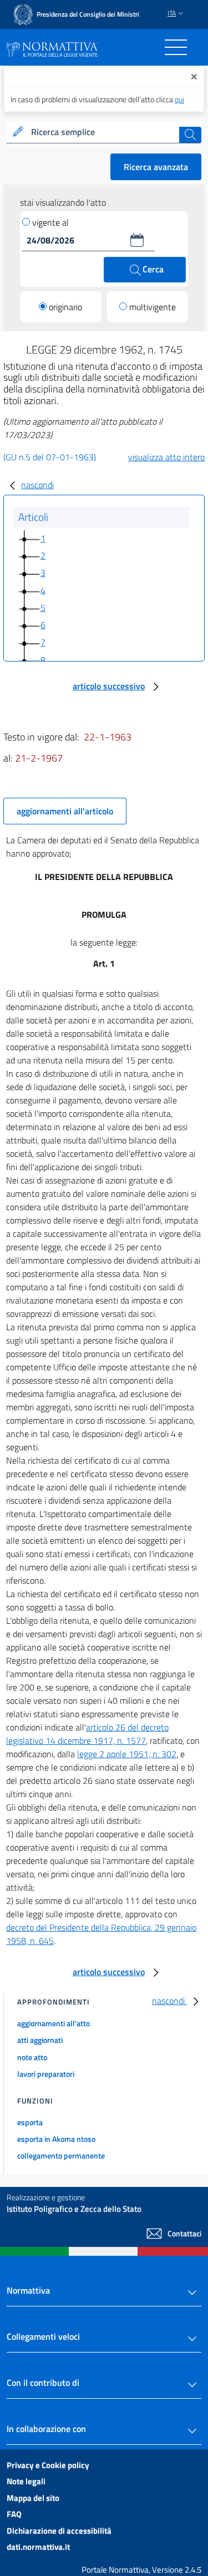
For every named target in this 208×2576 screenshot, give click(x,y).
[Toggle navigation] (176, 47)
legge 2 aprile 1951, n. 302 (127, 1754)
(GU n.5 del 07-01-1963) (50, 457)
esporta (30, 2122)
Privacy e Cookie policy (48, 2465)
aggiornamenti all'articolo (65, 811)
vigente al (50, 222)
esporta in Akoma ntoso (56, 2139)
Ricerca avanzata (156, 167)
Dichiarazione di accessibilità (59, 2531)
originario (65, 307)
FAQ (14, 2514)
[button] (137, 240)
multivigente (153, 307)
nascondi (37, 485)
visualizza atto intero (166, 457)
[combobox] (104, 132)
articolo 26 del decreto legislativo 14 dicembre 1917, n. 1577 (87, 1734)
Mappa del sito (33, 2498)
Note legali (26, 2481)
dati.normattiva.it (38, 2547)
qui (179, 99)
